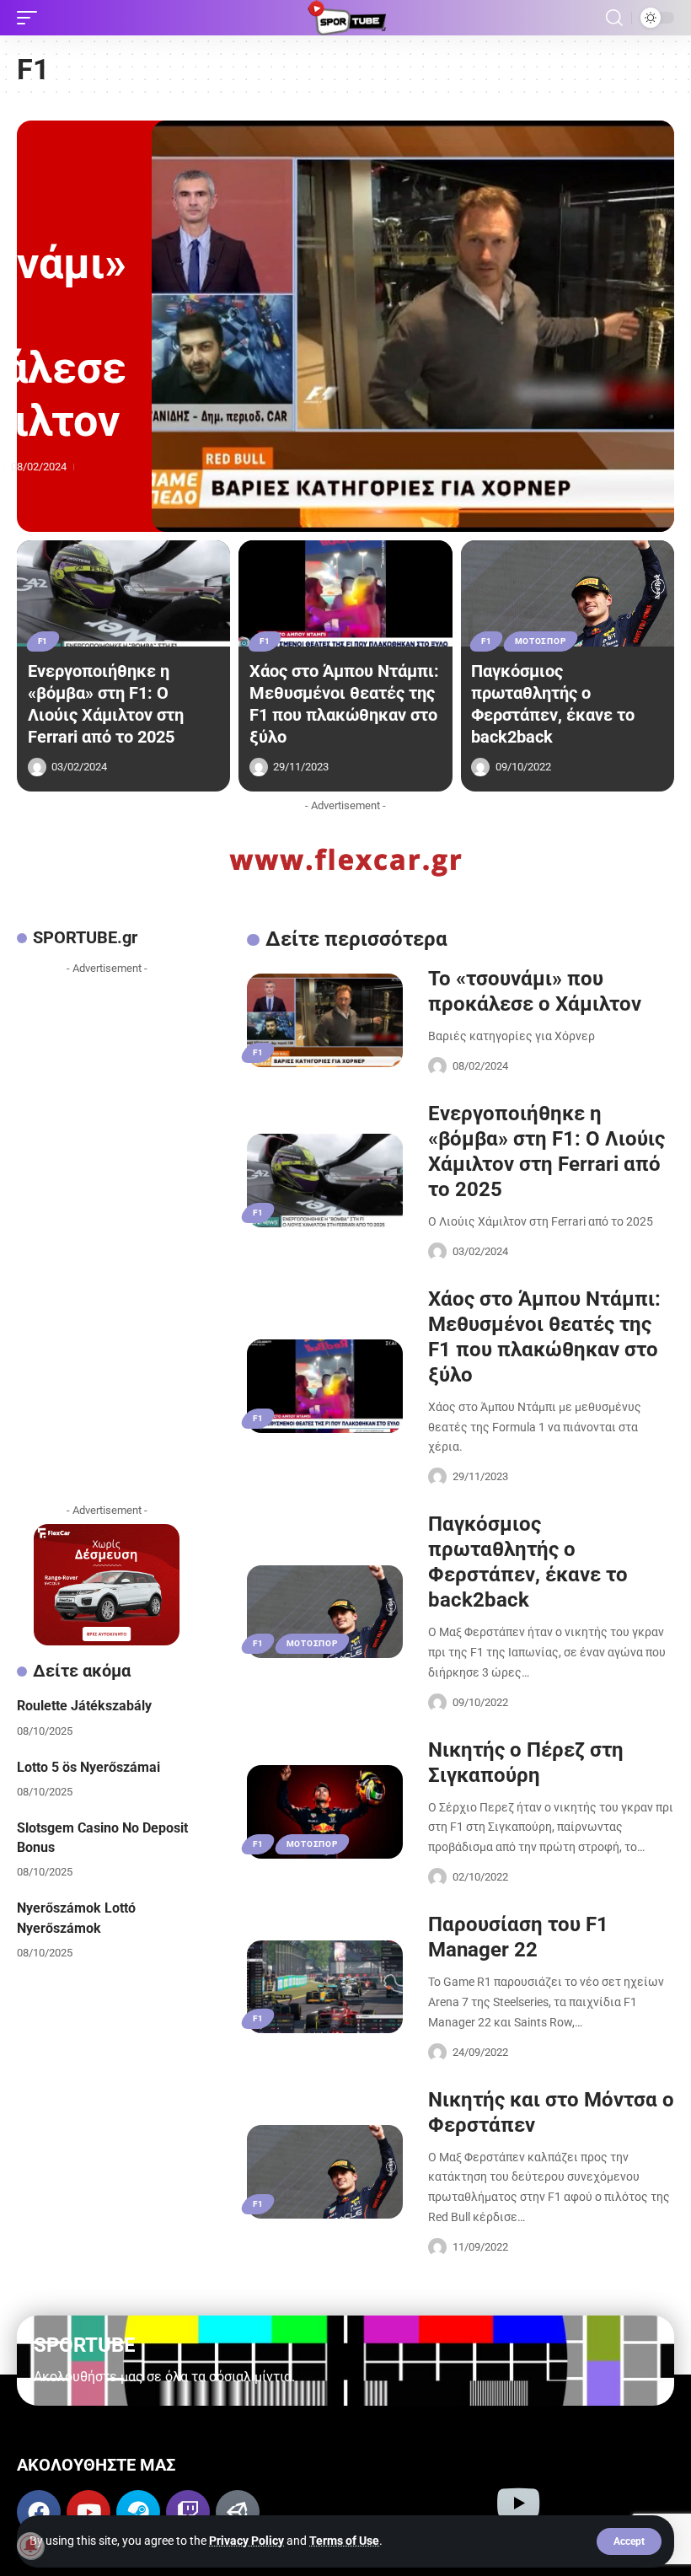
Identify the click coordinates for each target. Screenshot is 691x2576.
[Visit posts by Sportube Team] (37, 767)
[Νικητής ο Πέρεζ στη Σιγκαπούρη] (325, 1812)
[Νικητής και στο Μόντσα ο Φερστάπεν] (325, 2172)
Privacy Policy (246, 2541)
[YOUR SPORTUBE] (345, 18)
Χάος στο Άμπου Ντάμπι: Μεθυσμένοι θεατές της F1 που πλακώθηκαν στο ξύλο (344, 704)
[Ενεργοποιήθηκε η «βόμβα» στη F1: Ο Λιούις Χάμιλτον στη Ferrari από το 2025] (123, 594)
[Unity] (238, 2512)
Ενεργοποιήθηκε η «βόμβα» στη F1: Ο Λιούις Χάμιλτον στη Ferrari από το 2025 (106, 704)
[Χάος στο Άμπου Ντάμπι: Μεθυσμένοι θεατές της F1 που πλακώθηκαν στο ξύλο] (345, 594)
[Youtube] (88, 2512)
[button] (629, 2541)
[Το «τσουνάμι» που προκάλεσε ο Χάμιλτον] (413, 326)
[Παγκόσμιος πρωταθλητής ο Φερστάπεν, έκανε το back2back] (568, 594)
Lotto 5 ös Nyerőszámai (88, 1767)
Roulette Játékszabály (84, 1706)
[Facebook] (39, 2512)
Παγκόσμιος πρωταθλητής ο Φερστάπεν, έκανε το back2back (553, 704)
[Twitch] (188, 2512)
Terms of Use (344, 2541)
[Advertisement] (107, 1235)
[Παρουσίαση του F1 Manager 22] (325, 1987)
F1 (43, 641)
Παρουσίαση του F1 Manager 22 (518, 1937)
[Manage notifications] (30, 2546)
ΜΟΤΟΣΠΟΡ (541, 641)
